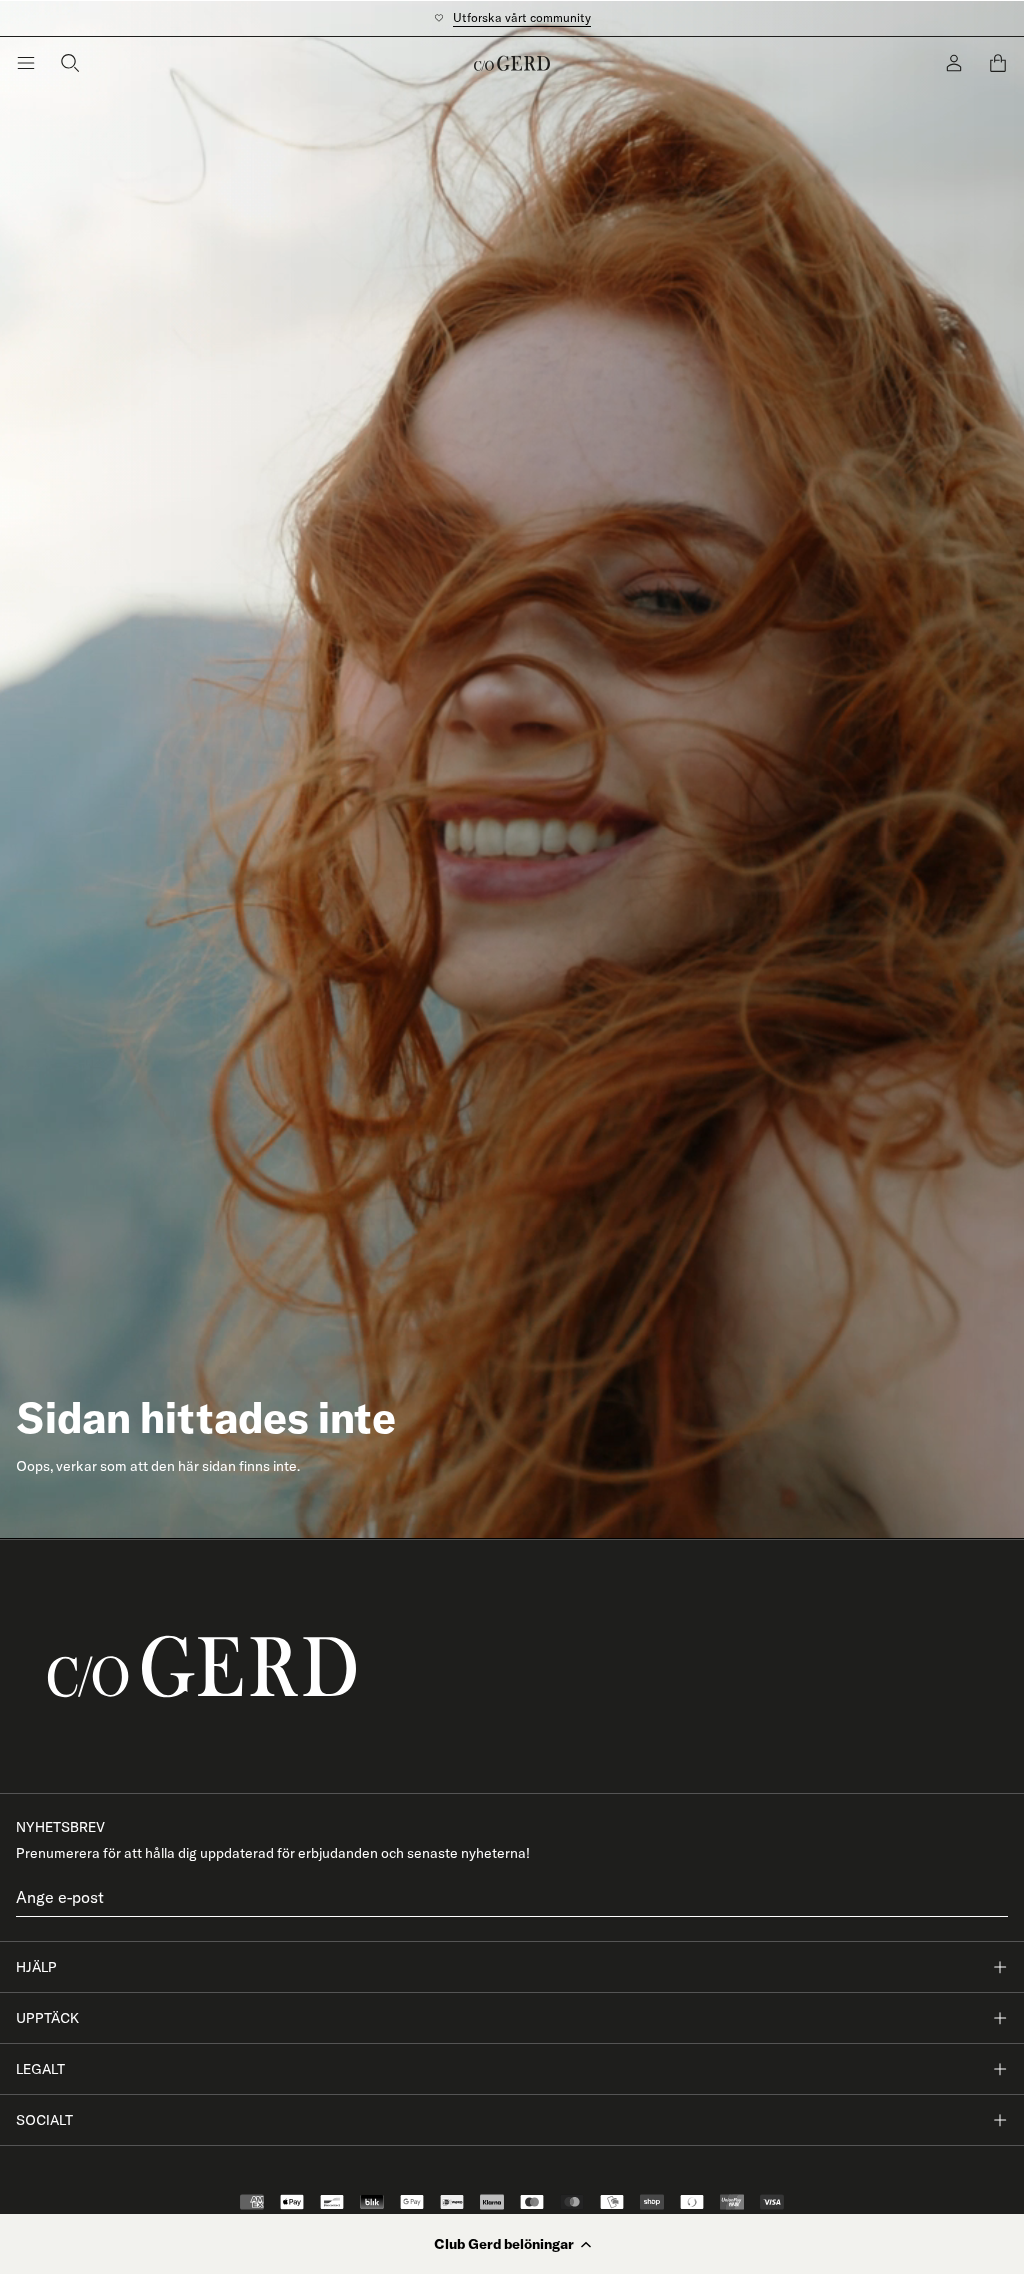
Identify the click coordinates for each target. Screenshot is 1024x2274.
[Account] (954, 63)
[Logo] (512, 63)
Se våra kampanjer (512, 17)
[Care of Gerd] (512, 1666)
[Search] (70, 63)
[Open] (26, 63)
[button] (512, 2244)
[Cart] (998, 63)
